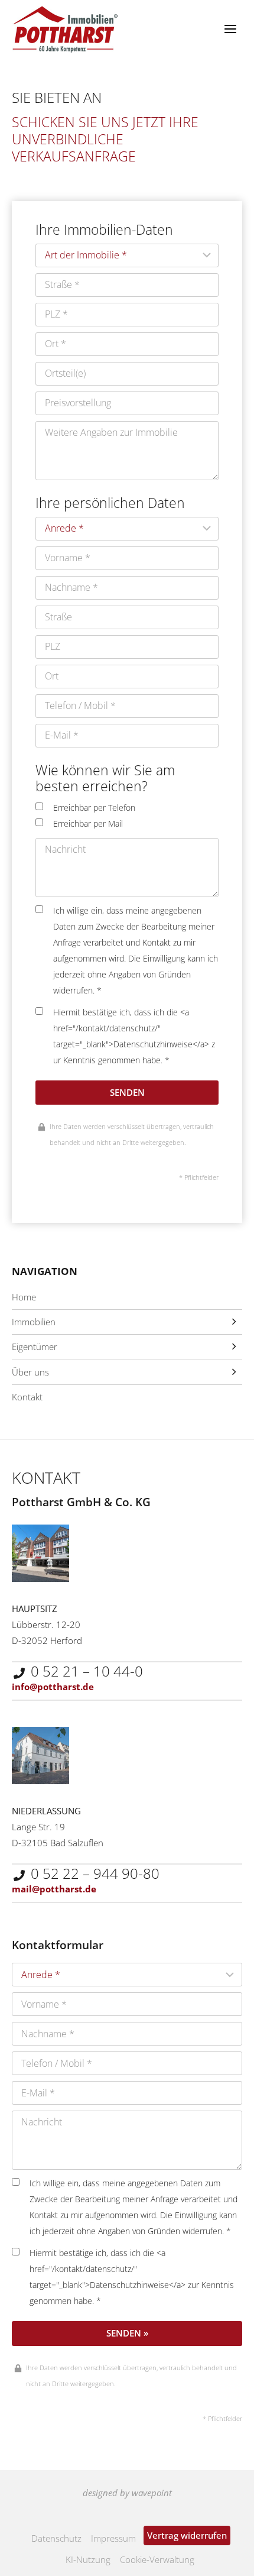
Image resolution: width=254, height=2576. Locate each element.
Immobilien (34, 1322)
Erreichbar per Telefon (94, 808)
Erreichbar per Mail (88, 824)
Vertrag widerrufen (187, 2535)
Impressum (113, 2538)
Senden (127, 1092)
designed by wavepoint (127, 2493)
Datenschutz (56, 2538)
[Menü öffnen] (230, 29)
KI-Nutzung (88, 2559)
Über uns (30, 1372)
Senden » (127, 2333)
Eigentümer (35, 1347)
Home (24, 1297)
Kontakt (27, 1397)
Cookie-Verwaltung (157, 2559)
